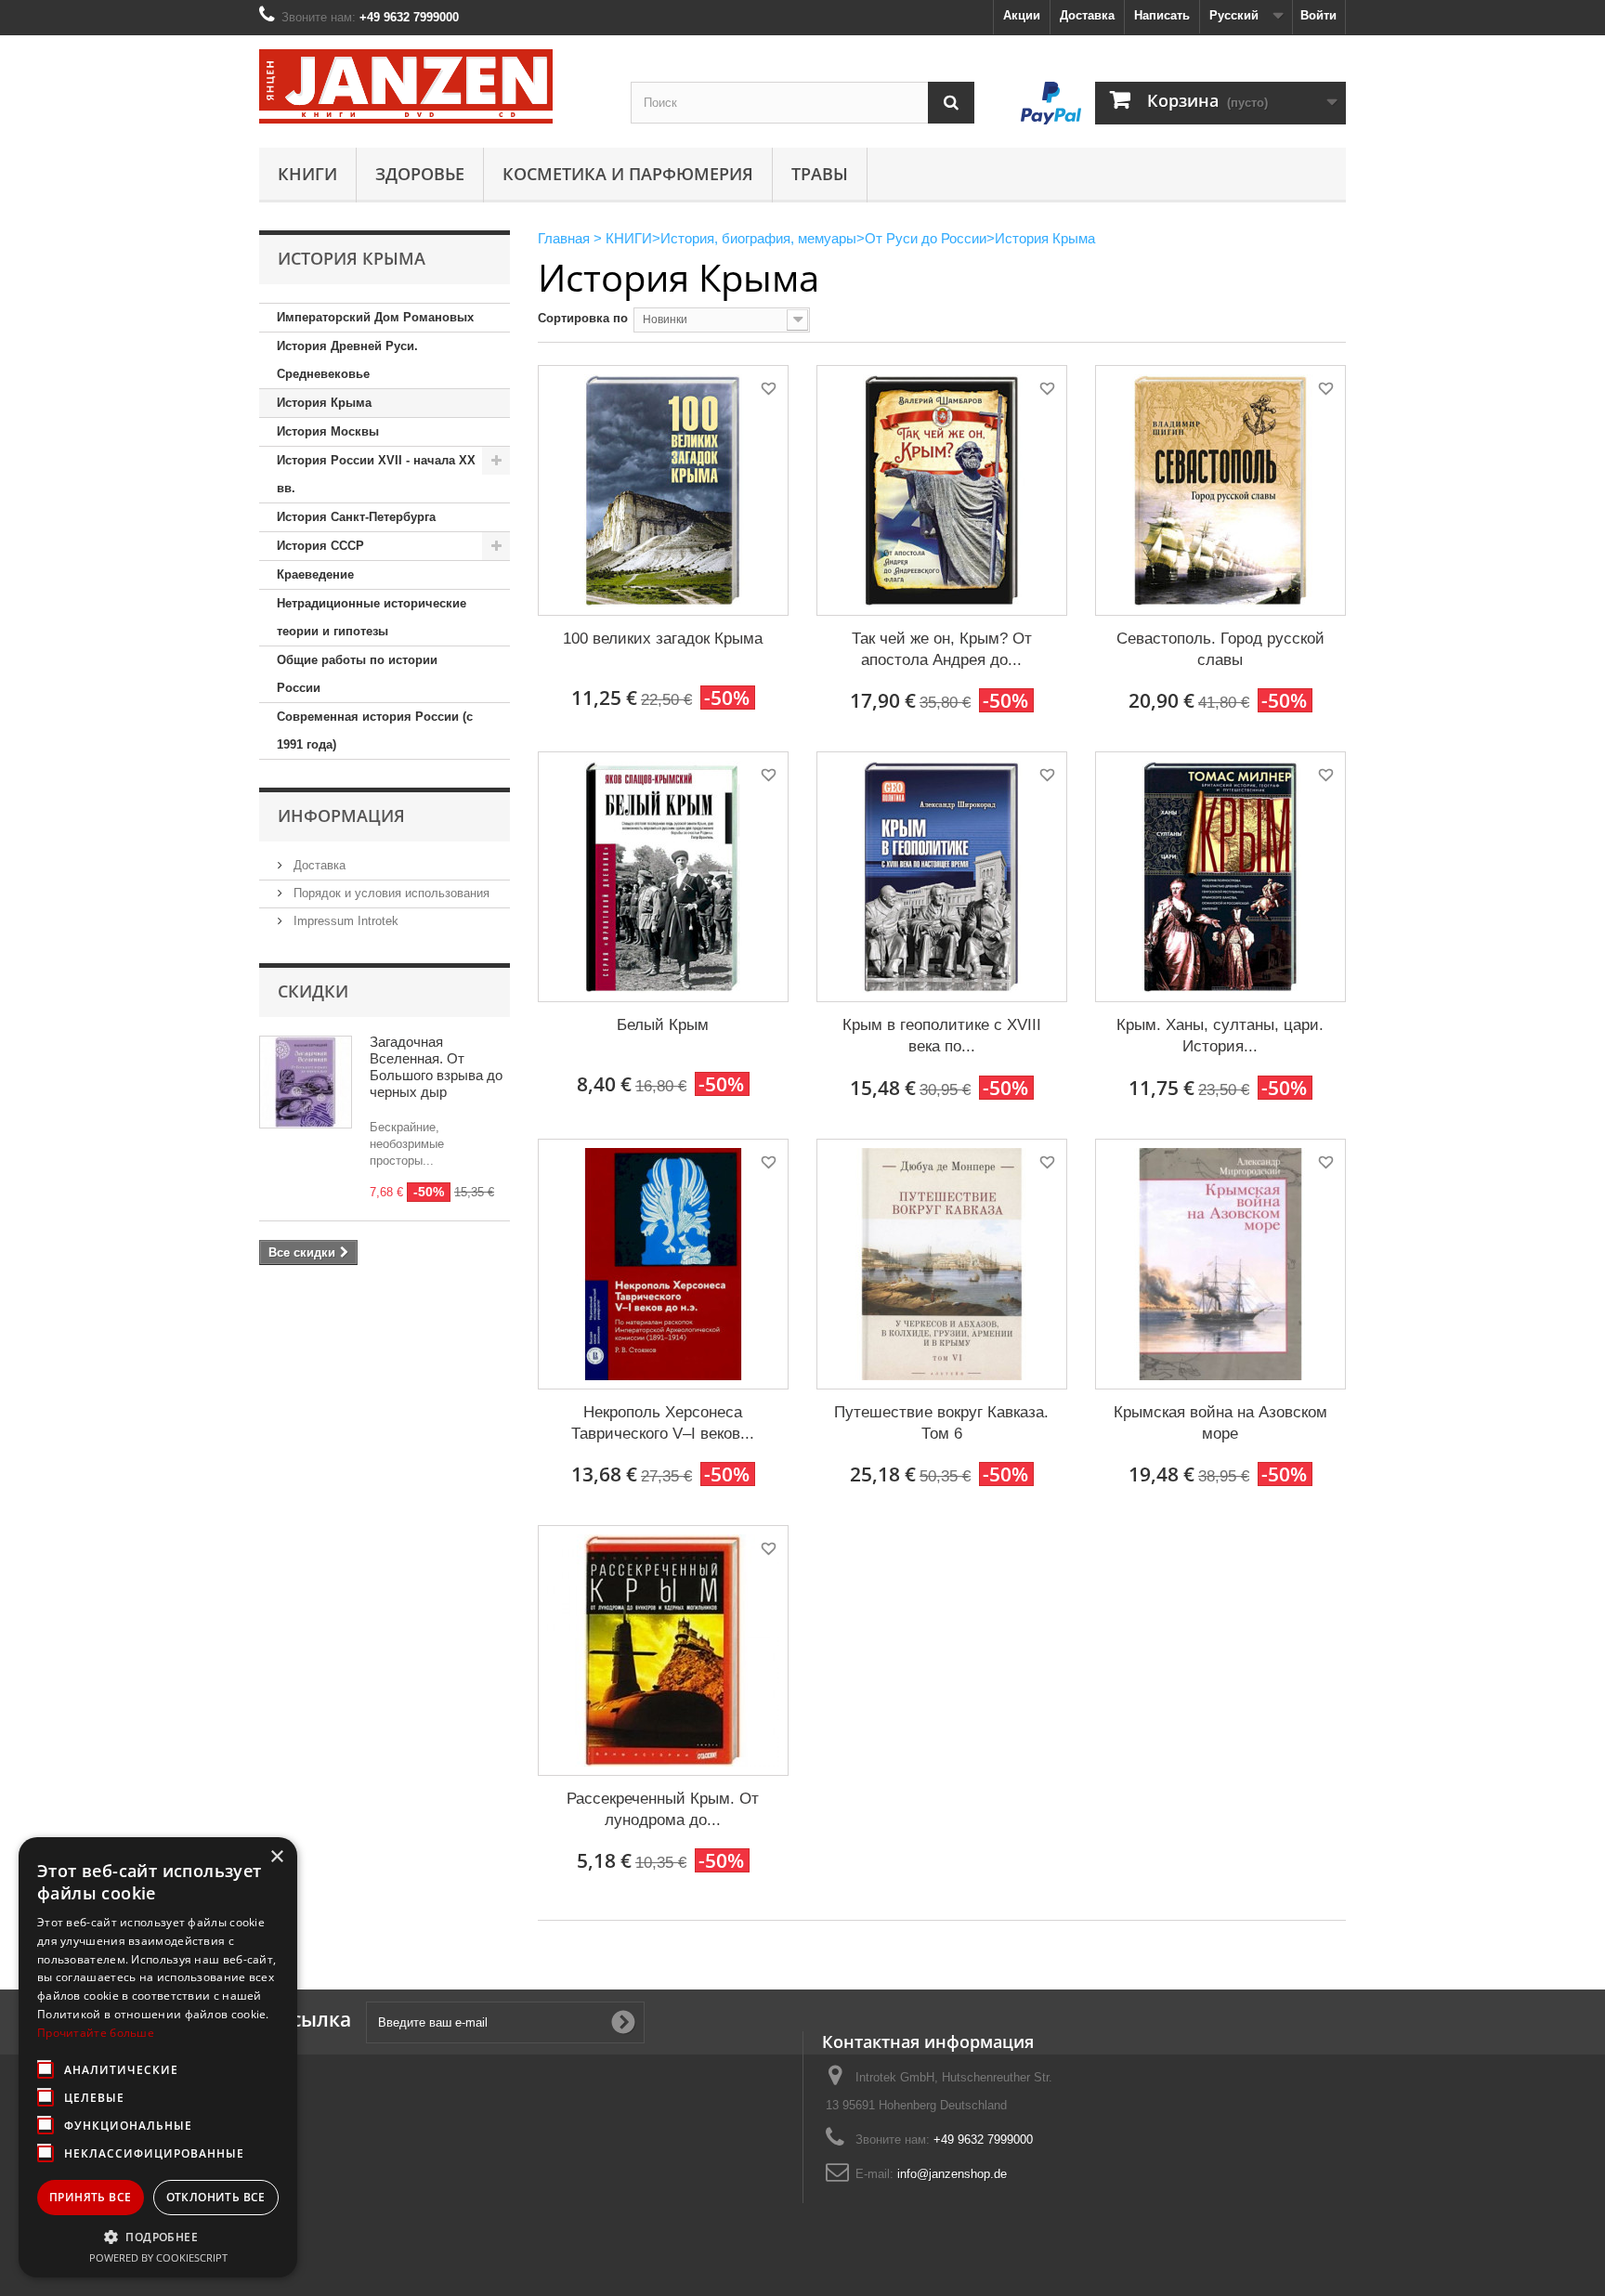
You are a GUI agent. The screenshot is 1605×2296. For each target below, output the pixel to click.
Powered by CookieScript (158, 2257)
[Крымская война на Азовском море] (1220, 1264)
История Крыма (324, 403)
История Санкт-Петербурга (356, 517)
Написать (1162, 15)
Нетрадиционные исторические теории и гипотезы (372, 617)
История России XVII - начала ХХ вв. (376, 474)
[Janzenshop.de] (431, 86)
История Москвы (328, 431)
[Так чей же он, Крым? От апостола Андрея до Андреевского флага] (942, 490)
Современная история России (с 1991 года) (375, 731)
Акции (1022, 15)
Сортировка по (583, 318)
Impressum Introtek (344, 921)
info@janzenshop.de (952, 2174)
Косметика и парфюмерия (628, 174)
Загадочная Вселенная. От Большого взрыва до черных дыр (436, 1067)
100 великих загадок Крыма (663, 639)
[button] (158, 2237)
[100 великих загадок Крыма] (663, 490)
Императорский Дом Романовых (375, 317)
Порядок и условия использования (390, 893)
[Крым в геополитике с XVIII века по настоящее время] (942, 877)
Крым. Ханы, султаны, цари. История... (1220, 1036)
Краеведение (315, 574)
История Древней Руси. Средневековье (347, 360)
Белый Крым (663, 1025)
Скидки (313, 991)
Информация (341, 815)
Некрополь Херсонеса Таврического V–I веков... (663, 1423)
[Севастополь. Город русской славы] (1220, 490)
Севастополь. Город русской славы (1220, 649)
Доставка (1087, 15)
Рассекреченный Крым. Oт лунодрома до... (663, 1809)
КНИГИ (307, 174)
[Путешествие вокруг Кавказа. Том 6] (942, 1264)
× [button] (276, 1857)
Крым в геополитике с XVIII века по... (942, 1036)
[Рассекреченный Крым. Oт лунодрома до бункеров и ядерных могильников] (663, 1650)
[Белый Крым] (663, 877)
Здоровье (420, 174)
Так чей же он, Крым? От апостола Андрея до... (942, 649)
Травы (820, 174)
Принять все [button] (90, 2197)
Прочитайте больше (96, 2033)
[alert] (158, 2057)
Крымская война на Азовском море (1220, 1423)
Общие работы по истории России (357, 674)
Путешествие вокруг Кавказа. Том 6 (941, 1423)
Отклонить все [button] (216, 2197)
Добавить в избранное (767, 391)
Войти (1318, 15)
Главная (564, 238)
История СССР (320, 546)
